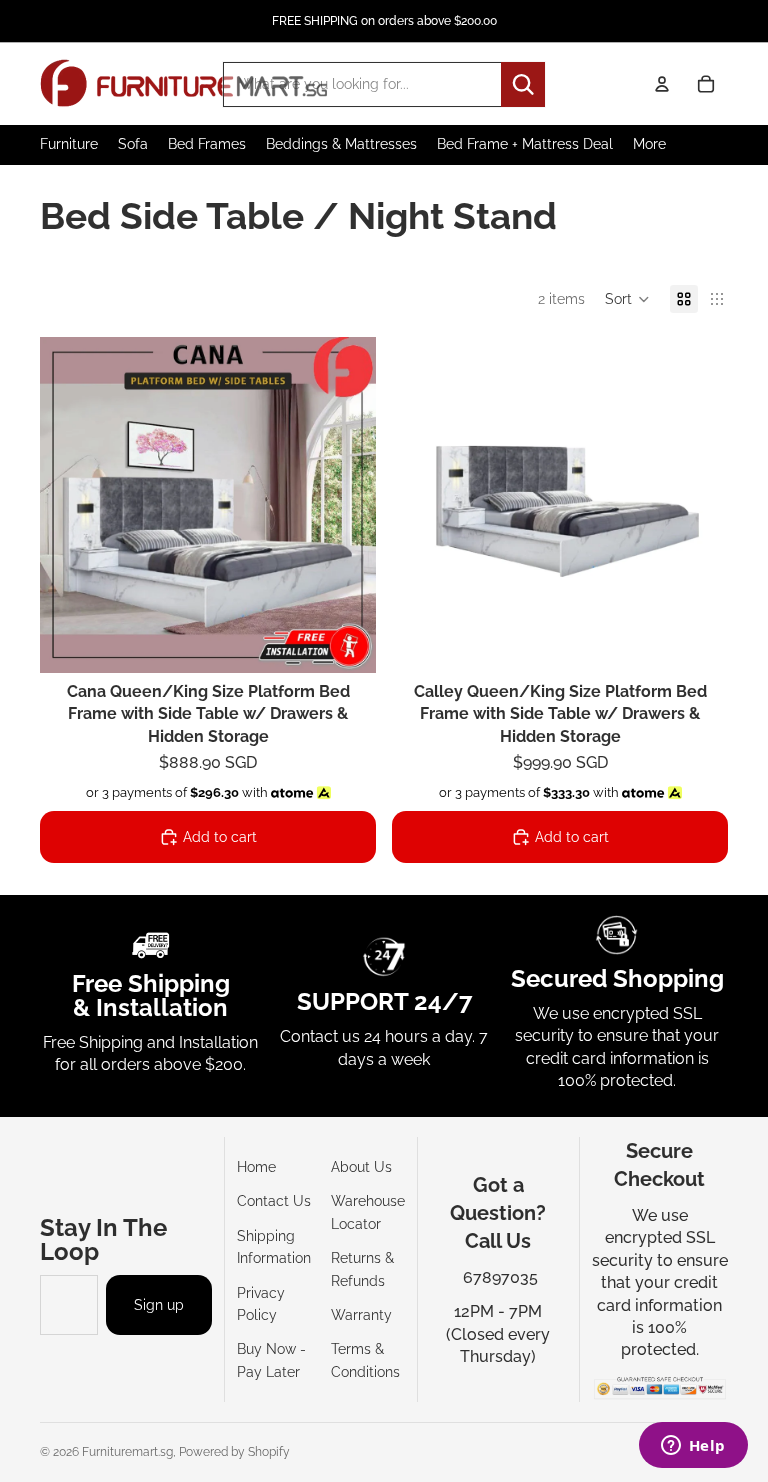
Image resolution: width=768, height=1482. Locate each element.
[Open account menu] (662, 84)
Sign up (159, 1305)
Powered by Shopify (234, 1452)
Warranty (361, 1315)
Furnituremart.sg (127, 1452)
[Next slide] (346, 505)
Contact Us (274, 1201)
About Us (361, 1167)
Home (256, 1167)
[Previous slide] (70, 505)
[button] (627, 299)
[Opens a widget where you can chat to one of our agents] (693, 1447)
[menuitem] (649, 144)
